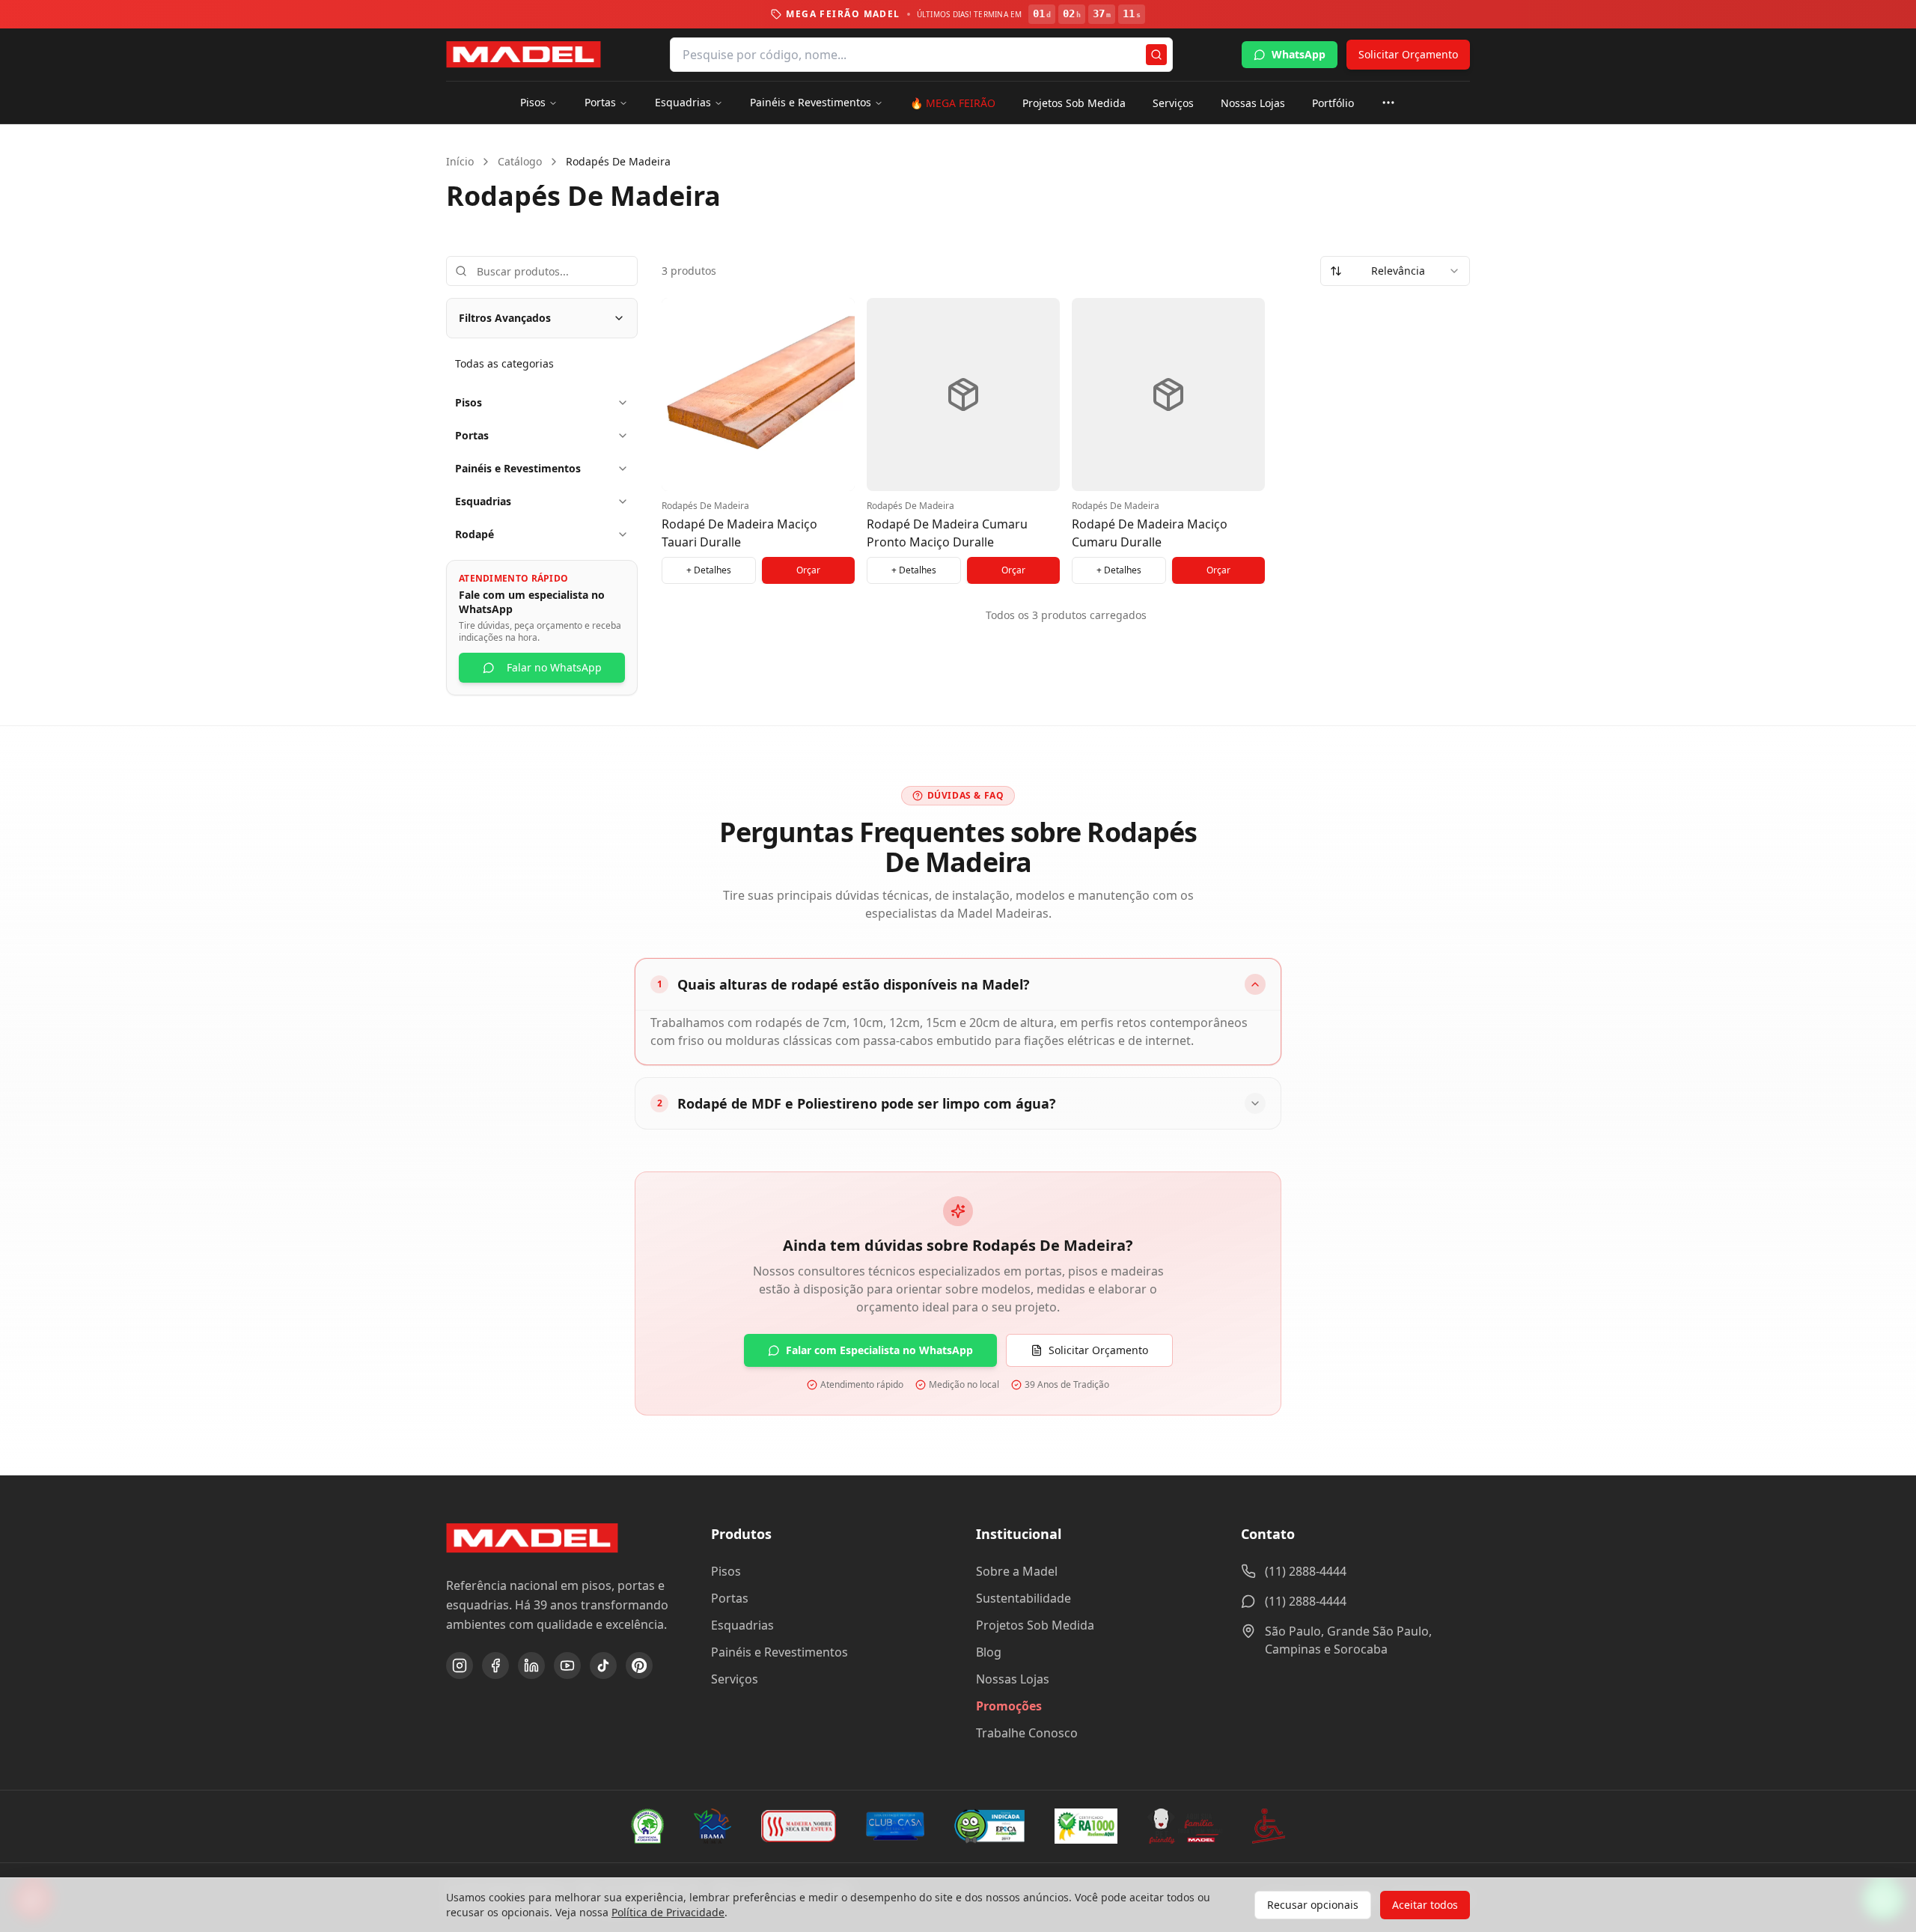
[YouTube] (567, 1666)
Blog (989, 1652)
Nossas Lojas (1253, 103)
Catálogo (520, 161)
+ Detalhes (709, 570)
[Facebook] (495, 1666)
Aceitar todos (1425, 1905)
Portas (600, 102)
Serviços (1173, 103)
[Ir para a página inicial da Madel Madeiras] (524, 55)
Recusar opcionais (1313, 1905)
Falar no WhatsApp (554, 667)
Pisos (533, 102)
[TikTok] (603, 1666)
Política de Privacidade (668, 1912)
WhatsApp (1299, 54)
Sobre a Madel (1017, 1571)
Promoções (1009, 1706)
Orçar (808, 570)
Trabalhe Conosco (1027, 1733)
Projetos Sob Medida (1074, 103)
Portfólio (1333, 103)
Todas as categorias (504, 363)
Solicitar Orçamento (1408, 54)
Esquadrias (683, 102)
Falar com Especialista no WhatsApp (879, 1350)
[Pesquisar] (1156, 55)
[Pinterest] (639, 1666)
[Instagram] (460, 1666)
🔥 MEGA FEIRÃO (953, 103)
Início (460, 161)
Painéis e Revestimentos (811, 102)
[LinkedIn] (531, 1666)
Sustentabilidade (1023, 1598)
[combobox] (1395, 271)
